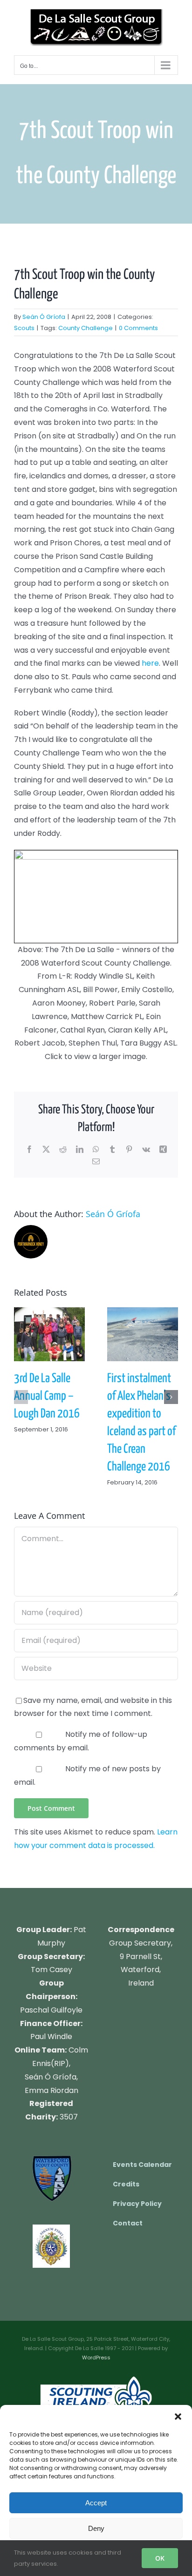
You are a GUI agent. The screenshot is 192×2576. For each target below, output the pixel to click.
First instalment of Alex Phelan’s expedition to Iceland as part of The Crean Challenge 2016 (143, 1334)
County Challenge (86, 328)
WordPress (96, 2357)
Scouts (24, 328)
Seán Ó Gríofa (44, 317)
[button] (178, 2417)
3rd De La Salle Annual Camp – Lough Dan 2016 (49, 1334)
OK (160, 2558)
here (150, 663)
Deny (96, 2528)
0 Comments (138, 328)
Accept (96, 2503)
